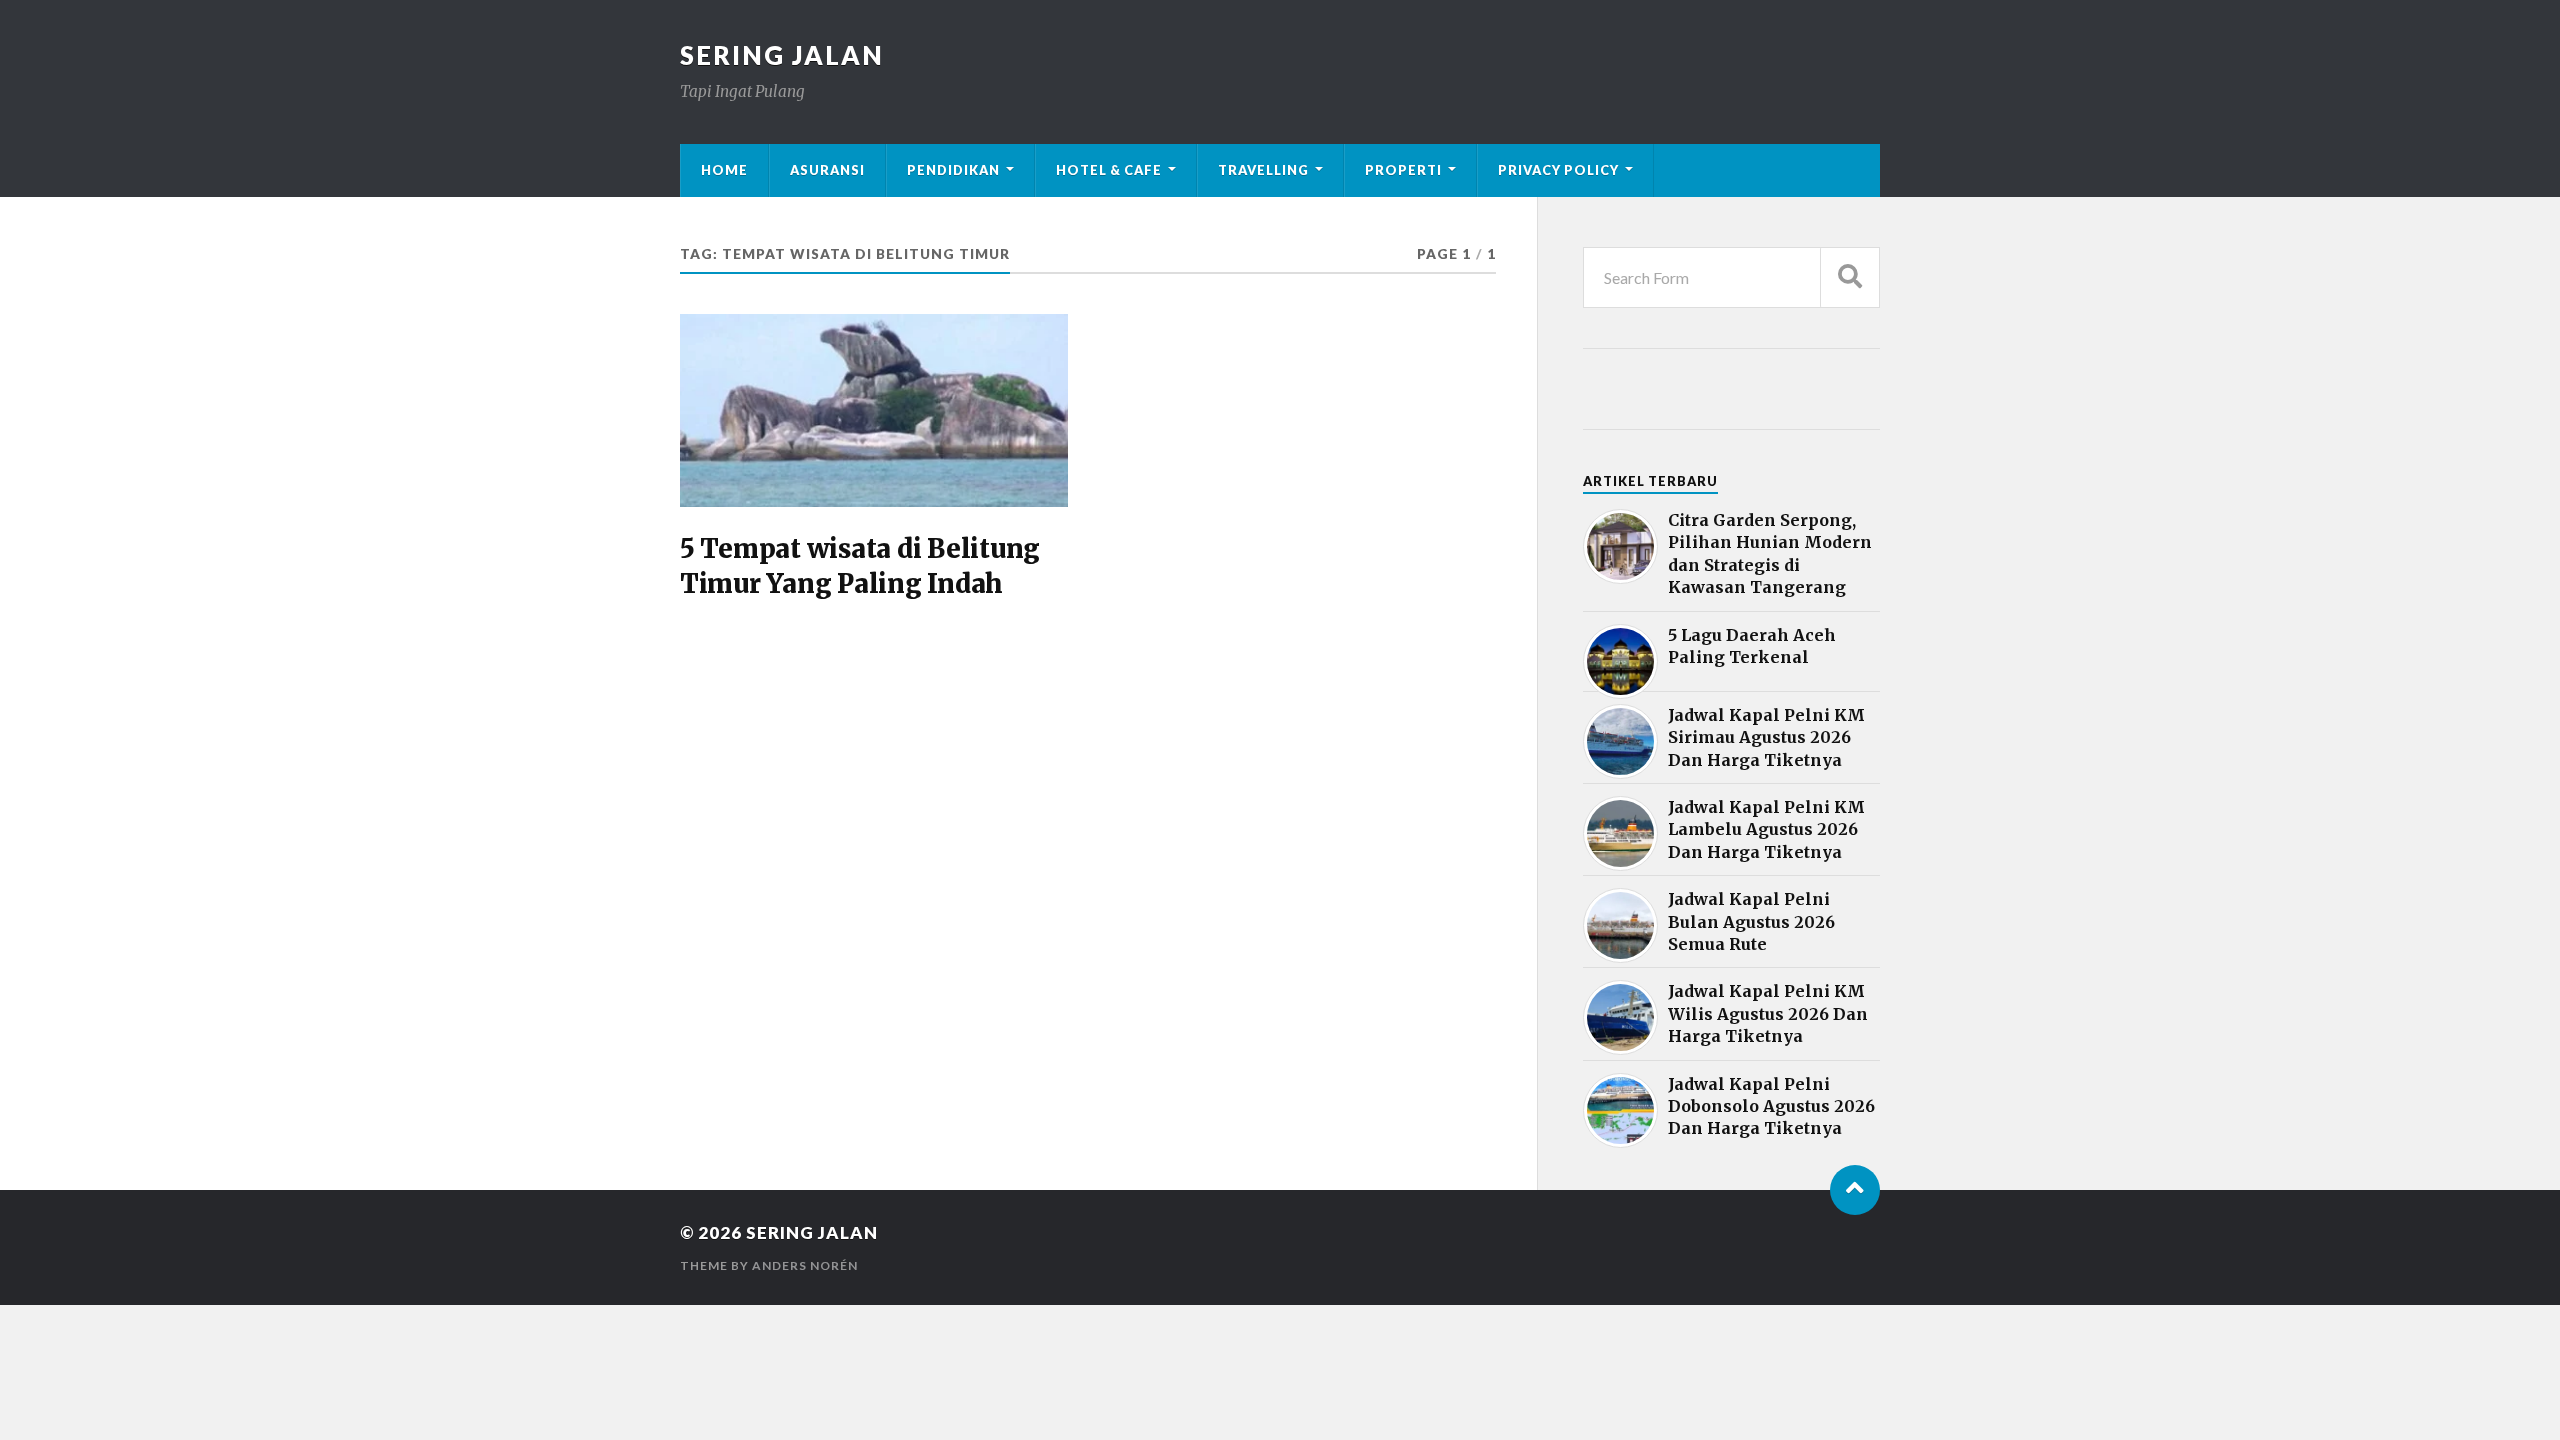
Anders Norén (805, 1265)
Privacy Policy (1558, 170)
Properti (1403, 170)
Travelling (1263, 170)
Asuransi (827, 170)
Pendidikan (953, 170)
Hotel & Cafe (1109, 170)
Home (724, 170)
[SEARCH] (1850, 277)
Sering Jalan (782, 55)
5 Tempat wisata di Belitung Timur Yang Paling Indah (860, 566)
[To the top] (1855, 1190)
